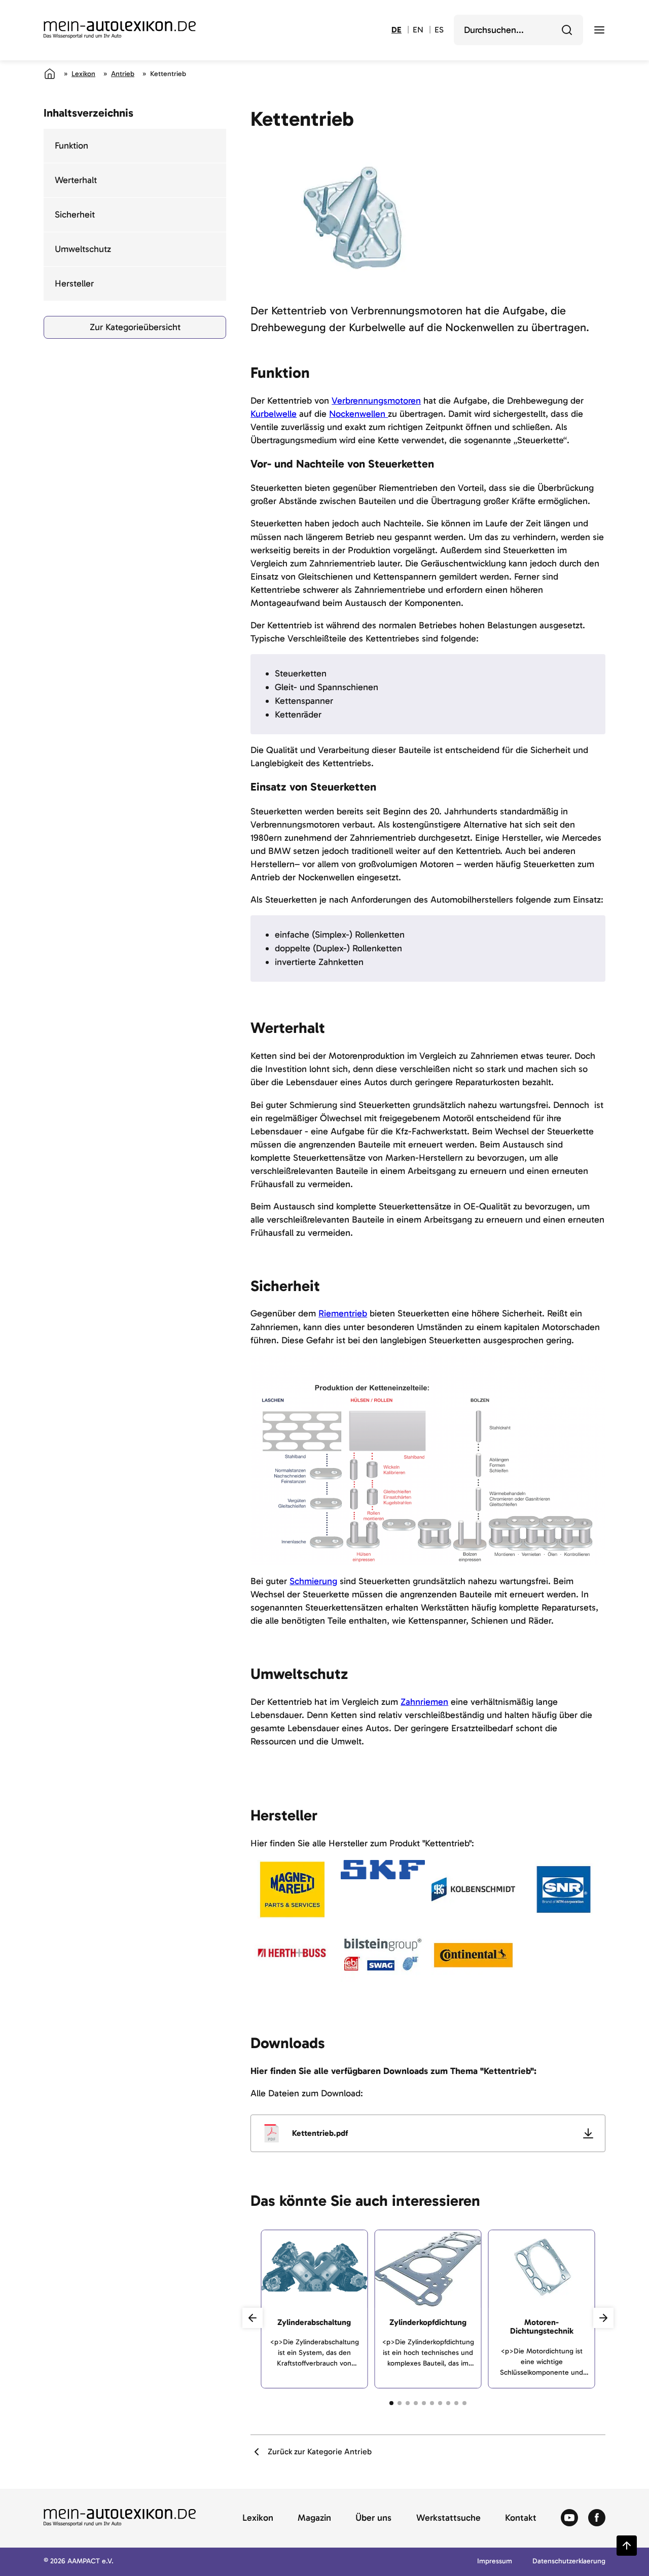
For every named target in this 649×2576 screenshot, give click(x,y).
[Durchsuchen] (567, 30)
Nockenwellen (358, 414)
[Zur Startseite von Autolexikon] (120, 30)
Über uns (373, 2518)
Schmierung (313, 1581)
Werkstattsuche (448, 2518)
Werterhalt (76, 180)
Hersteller (74, 283)
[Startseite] (50, 74)
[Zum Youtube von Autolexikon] (569, 2518)
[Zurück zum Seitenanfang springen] (627, 2546)
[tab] (391, 2403)
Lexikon (83, 74)
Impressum (495, 2562)
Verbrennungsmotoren (376, 401)
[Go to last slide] (253, 2318)
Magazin (314, 2518)
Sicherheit (75, 214)
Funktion (71, 146)
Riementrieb (343, 1313)
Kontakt (521, 2518)
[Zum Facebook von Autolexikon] (597, 2518)
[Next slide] (603, 2318)
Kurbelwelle (274, 414)
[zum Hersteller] (292, 1890)
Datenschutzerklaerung (569, 2562)
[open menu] (599, 30)
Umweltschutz (83, 249)
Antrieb (123, 74)
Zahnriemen (424, 1702)
